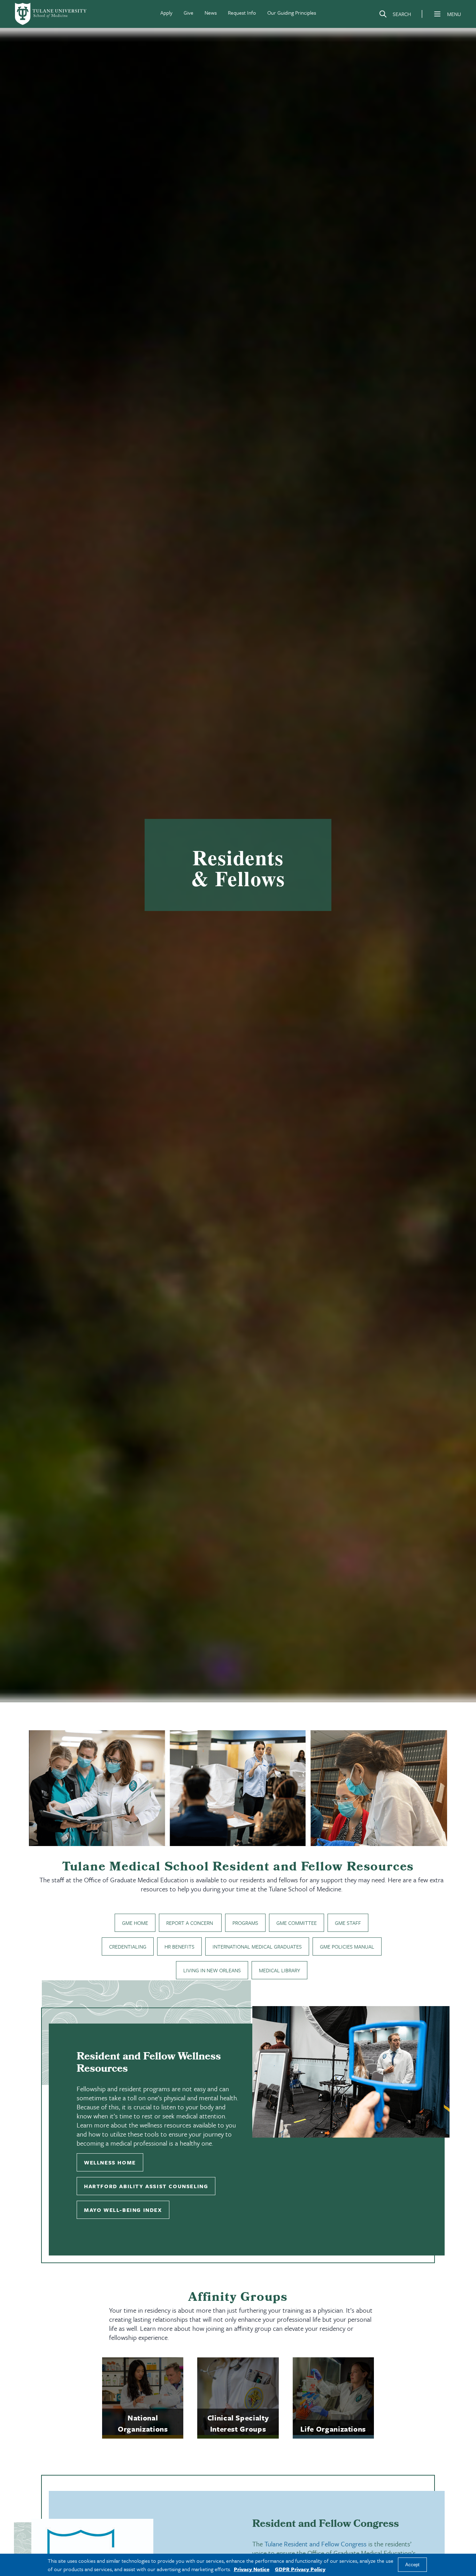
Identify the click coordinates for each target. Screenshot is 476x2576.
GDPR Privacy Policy (300, 2569)
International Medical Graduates (257, 1946)
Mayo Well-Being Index (123, 2210)
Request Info (242, 13)
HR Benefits (179, 1946)
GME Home (135, 1923)
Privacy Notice (252, 2569)
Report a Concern (190, 1923)
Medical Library (279, 1970)
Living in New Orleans (212, 1970)
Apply (166, 13)
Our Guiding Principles (292, 13)
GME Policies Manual (347, 1946)
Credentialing (128, 1946)
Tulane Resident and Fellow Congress (316, 2544)
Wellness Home (110, 2162)
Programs (245, 1923)
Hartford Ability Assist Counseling (146, 2186)
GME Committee (297, 1923)
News (211, 13)
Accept (412, 2565)
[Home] (51, 14)
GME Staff (348, 1923)
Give (189, 13)
